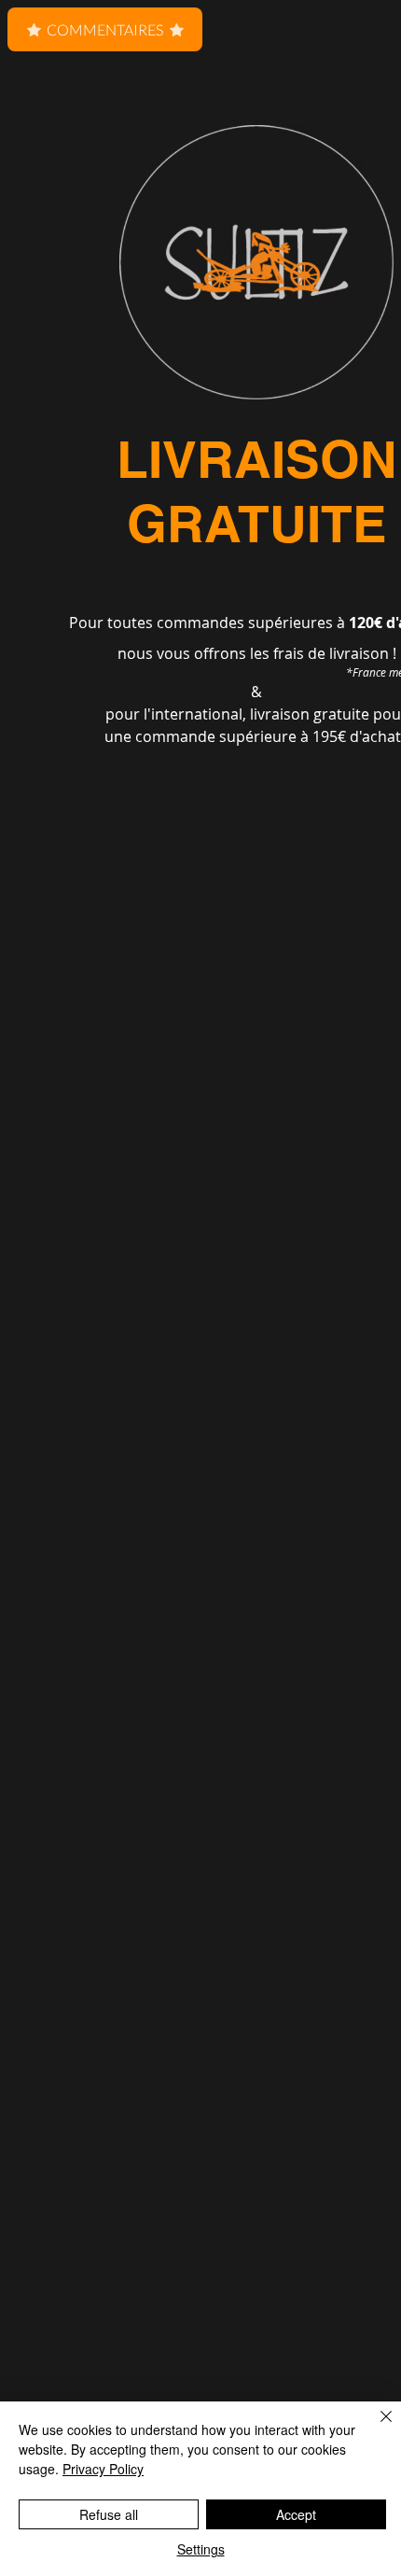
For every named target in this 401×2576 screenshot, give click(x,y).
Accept (296, 2514)
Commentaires (105, 29)
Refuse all (109, 2514)
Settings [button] (201, 2549)
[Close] (375, 2428)
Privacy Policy (103, 2469)
